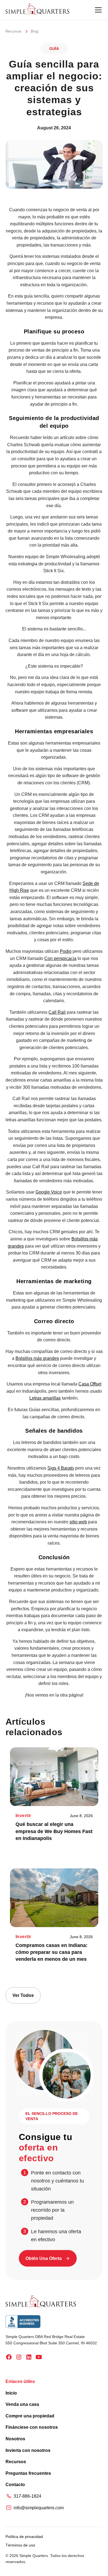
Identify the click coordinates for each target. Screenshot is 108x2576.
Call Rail (57, 1012)
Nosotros (15, 2439)
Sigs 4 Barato (61, 1468)
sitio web (78, 1522)
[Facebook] (9, 2357)
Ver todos (23, 1995)
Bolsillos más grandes (37, 1358)
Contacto (15, 2485)
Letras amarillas (45, 1398)
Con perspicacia (60, 958)
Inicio (11, 2393)
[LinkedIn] (29, 2357)
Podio (66, 951)
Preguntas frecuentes (28, 2473)
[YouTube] (39, 2357)
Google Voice (49, 1192)
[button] (97, 10)
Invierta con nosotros (28, 2450)
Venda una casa (22, 2404)
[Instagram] (19, 2357)
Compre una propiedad (30, 2416)
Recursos (16, 2462)
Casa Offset (90, 1384)
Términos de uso (20, 2545)
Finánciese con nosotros (32, 2427)
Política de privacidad (24, 2537)
